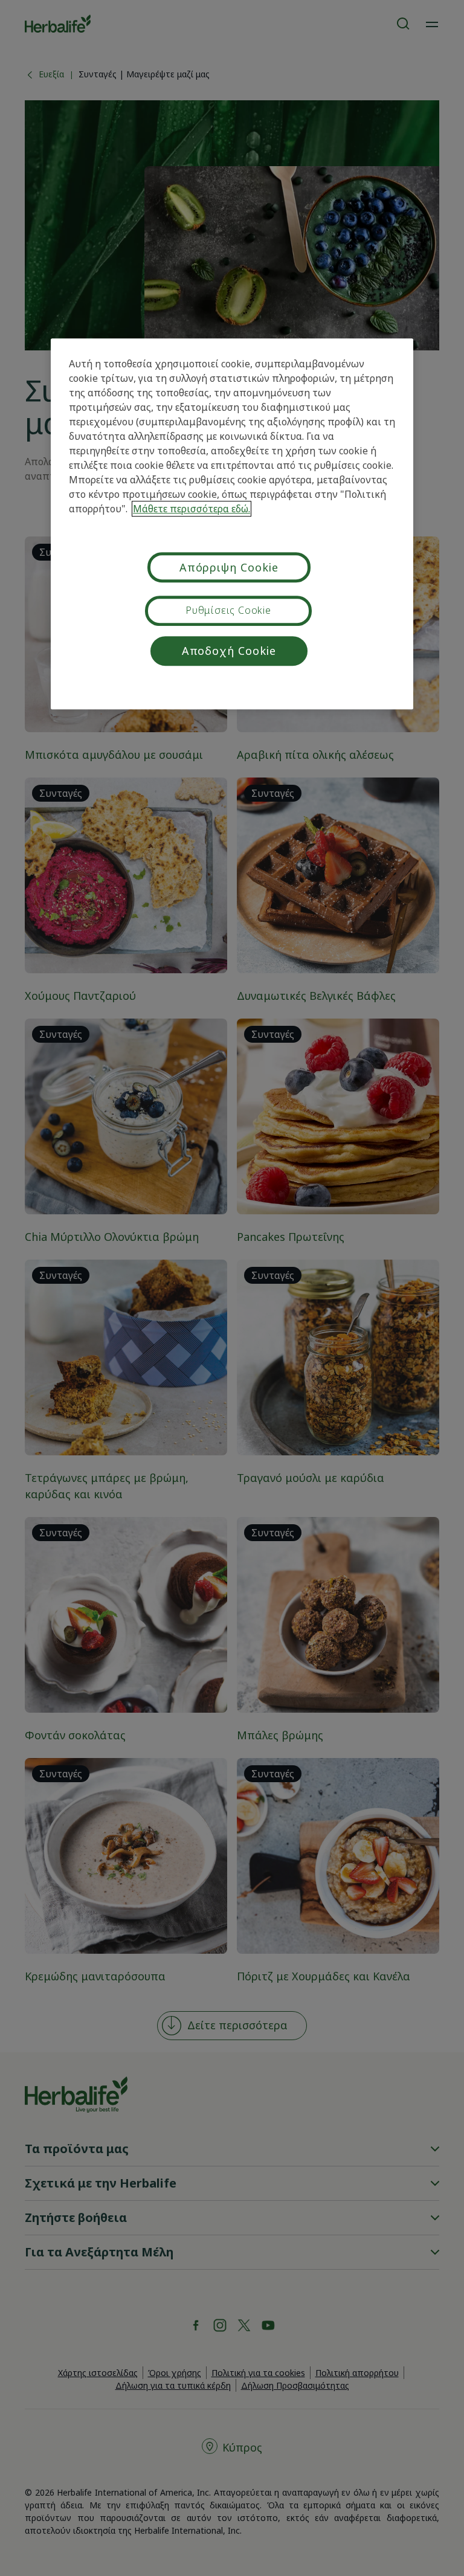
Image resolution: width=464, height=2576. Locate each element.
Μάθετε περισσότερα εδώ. (192, 509)
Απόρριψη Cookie (229, 568)
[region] (232, 524)
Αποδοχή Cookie (229, 651)
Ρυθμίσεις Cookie (228, 610)
